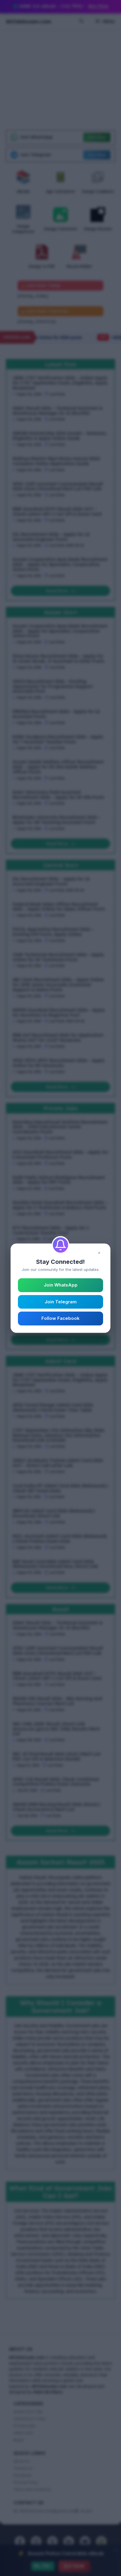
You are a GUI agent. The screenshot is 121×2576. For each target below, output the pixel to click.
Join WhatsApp (61, 1285)
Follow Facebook (60, 1318)
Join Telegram (61, 1302)
